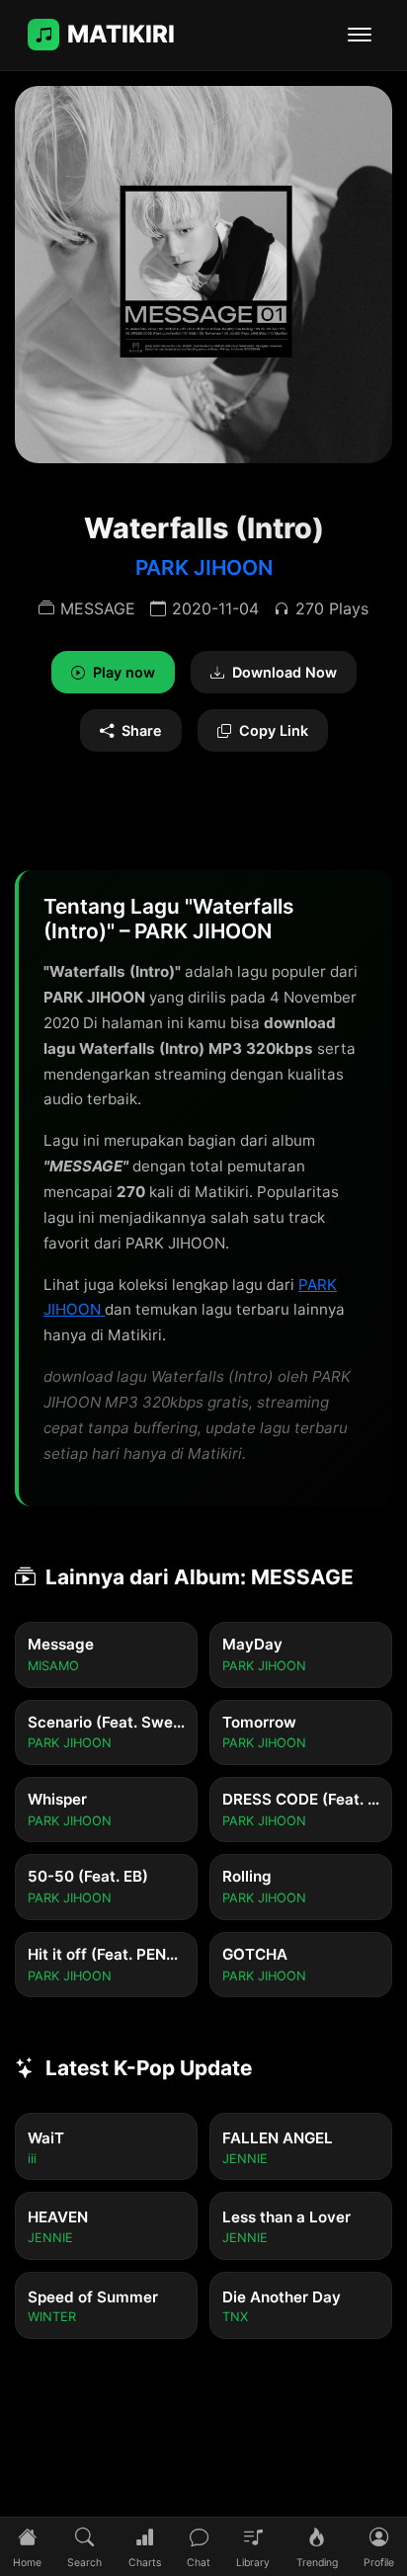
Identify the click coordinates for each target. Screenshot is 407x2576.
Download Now (285, 672)
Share (142, 730)
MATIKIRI (121, 34)
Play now (124, 672)
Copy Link (274, 730)
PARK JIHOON (204, 567)
